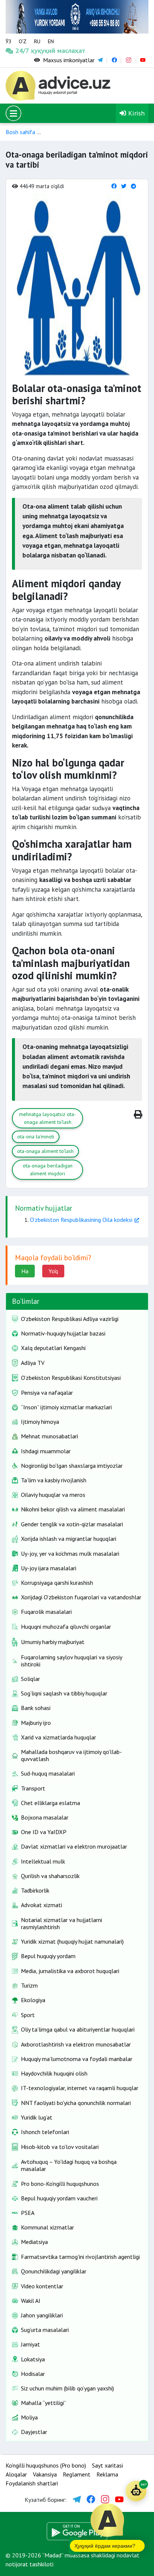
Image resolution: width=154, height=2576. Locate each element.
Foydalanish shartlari (32, 2483)
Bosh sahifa (20, 132)
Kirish (135, 113)
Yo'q (53, 1271)
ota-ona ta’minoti (36, 1137)
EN (51, 41)
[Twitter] (124, 186)
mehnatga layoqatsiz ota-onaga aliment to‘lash (47, 1118)
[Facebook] (114, 186)
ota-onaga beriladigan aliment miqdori (48, 1170)
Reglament (77, 2474)
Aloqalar (16, 2474)
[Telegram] (133, 186)
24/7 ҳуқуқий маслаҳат (24, 50)
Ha (25, 1271)
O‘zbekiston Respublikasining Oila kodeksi (81, 1220)
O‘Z (23, 41)
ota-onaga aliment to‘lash (45, 1151)
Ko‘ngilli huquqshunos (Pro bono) (46, 2465)
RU (37, 41)
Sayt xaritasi (107, 2465)
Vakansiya (45, 2474)
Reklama (107, 2474)
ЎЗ (8, 41)
